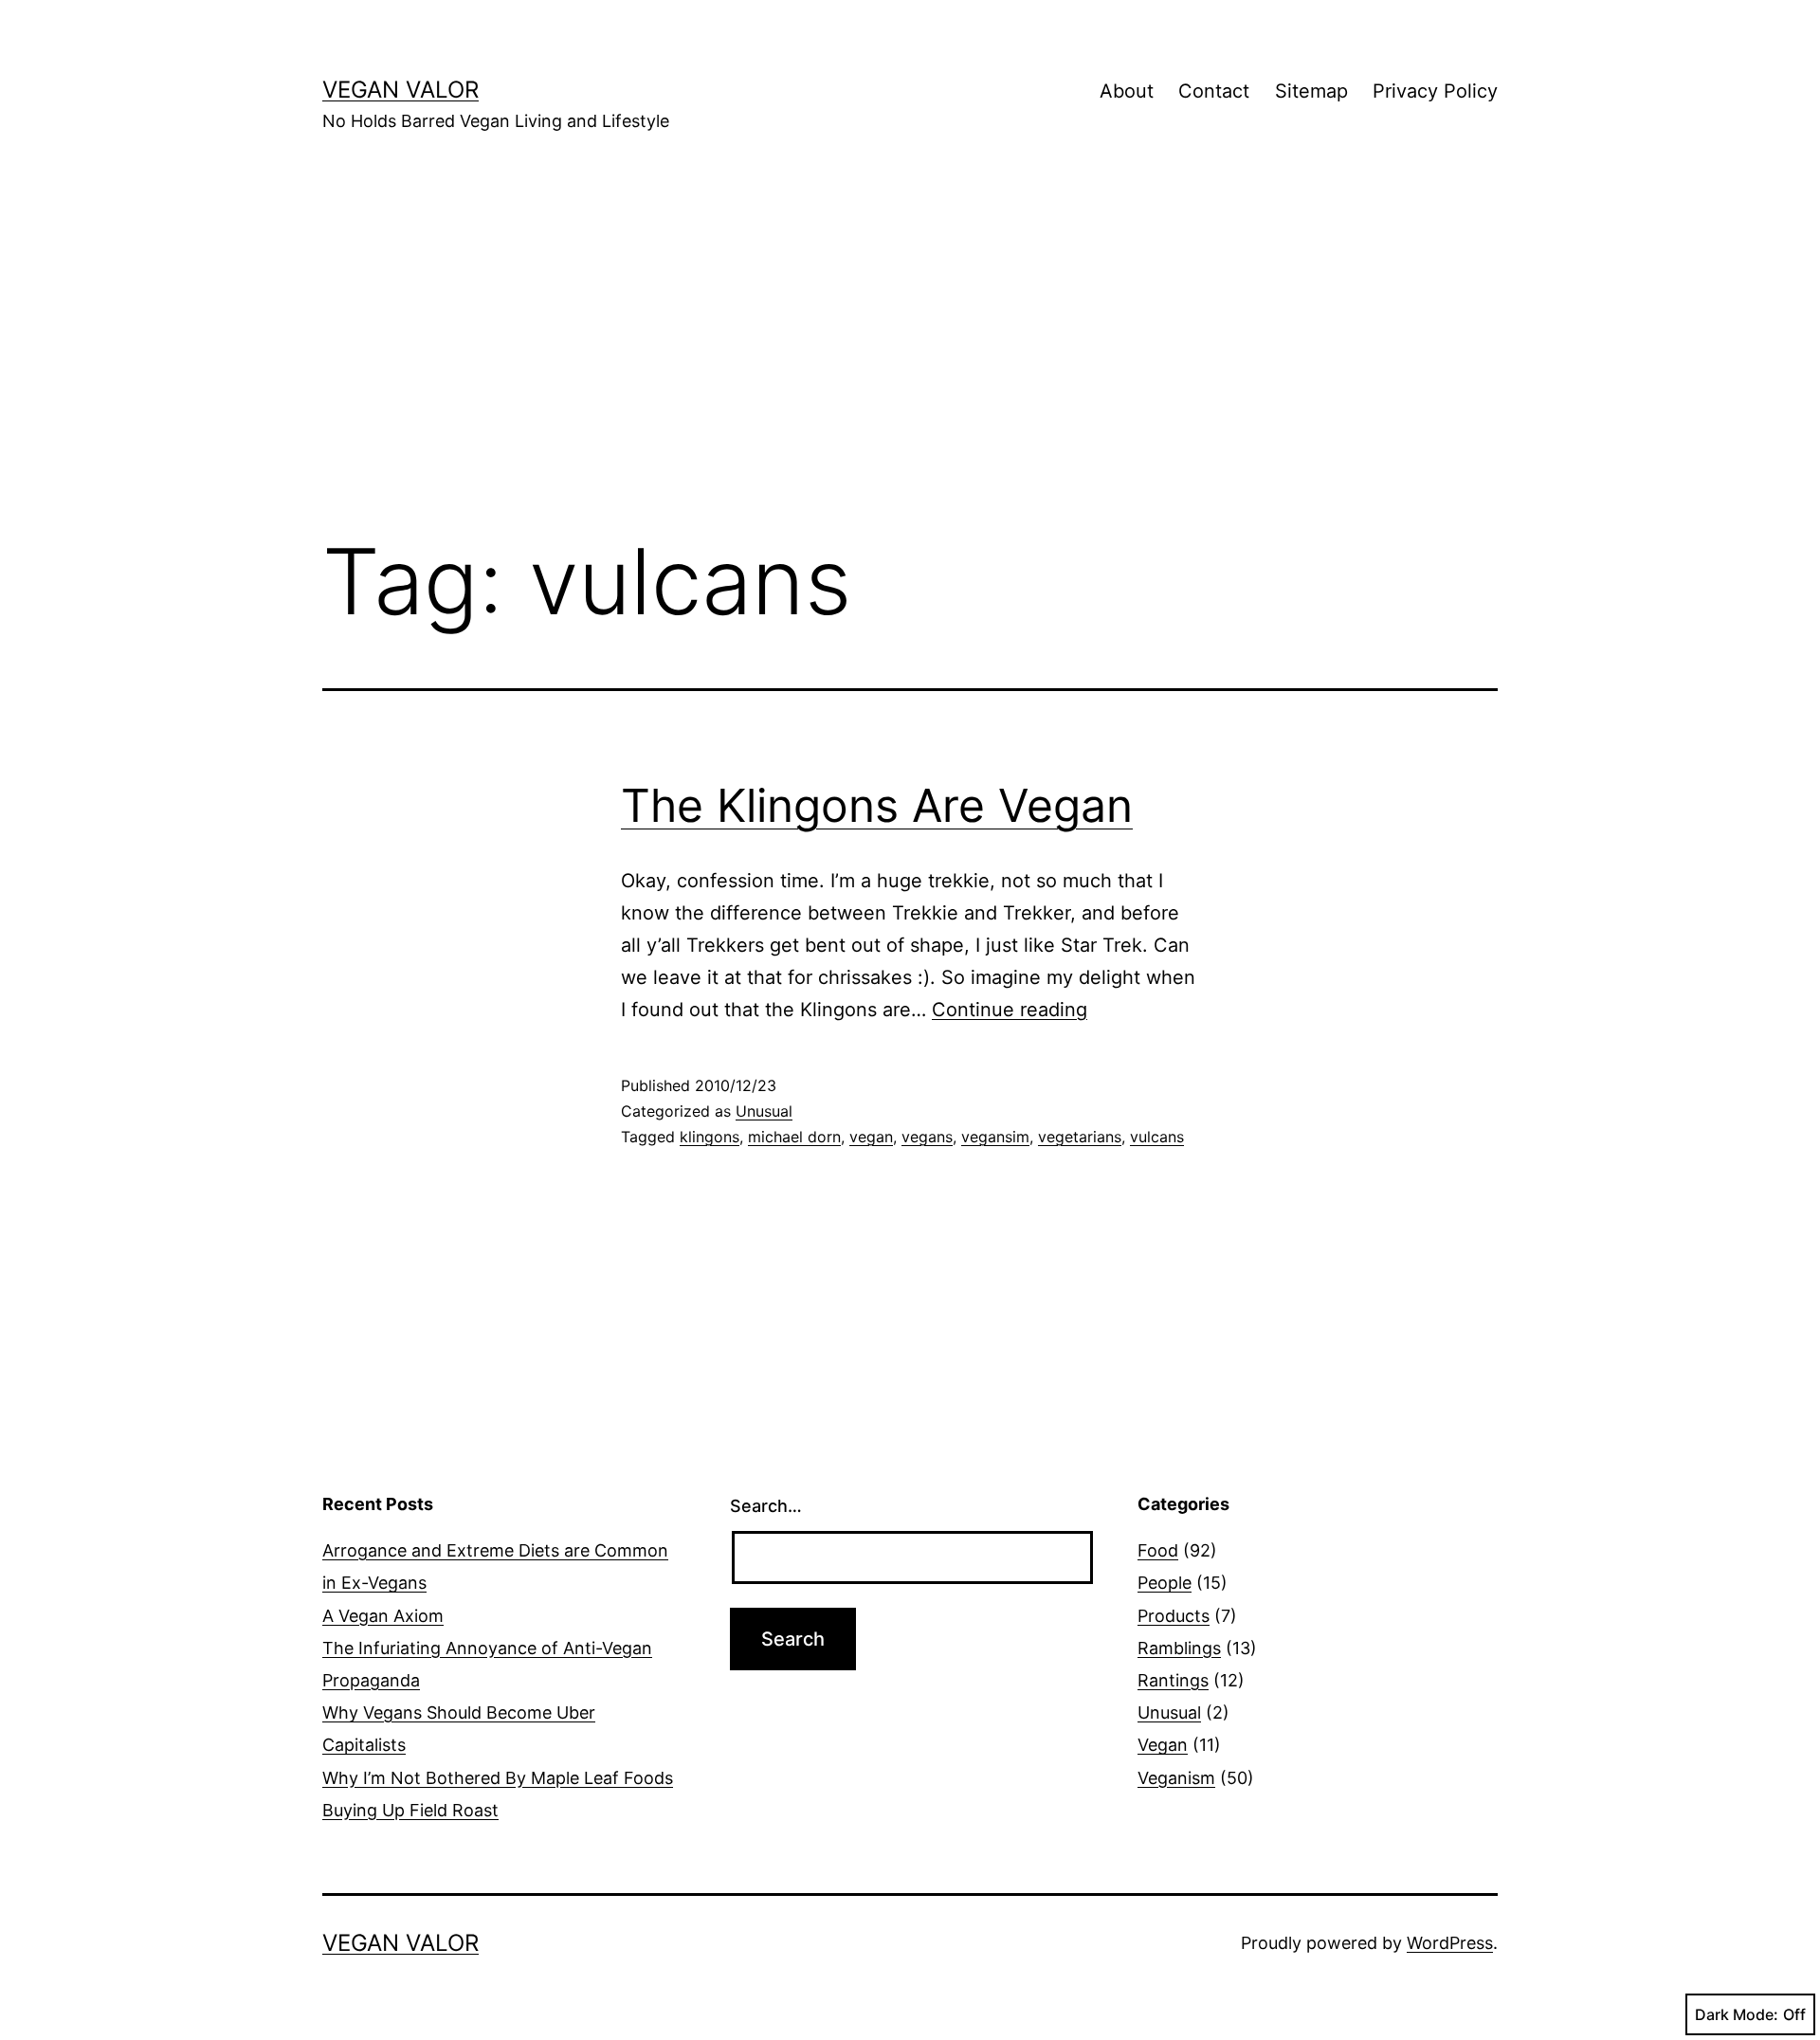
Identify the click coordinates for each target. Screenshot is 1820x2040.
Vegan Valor (400, 90)
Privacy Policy (1435, 91)
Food (1158, 1550)
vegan (871, 1137)
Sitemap (1311, 91)
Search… (766, 1506)
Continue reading (1010, 1010)
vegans (927, 1137)
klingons (710, 1137)
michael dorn (794, 1137)
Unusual (764, 1111)
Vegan (1163, 1745)
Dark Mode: (1737, 2014)
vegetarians (1080, 1137)
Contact (1214, 91)
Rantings (1173, 1680)
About (1127, 91)
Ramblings (1179, 1648)
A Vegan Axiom (383, 1616)
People (1165, 1583)
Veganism (1176, 1778)
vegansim (995, 1137)
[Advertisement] (910, 361)
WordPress (1450, 1943)
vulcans (1157, 1137)
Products (1174, 1616)
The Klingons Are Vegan (877, 805)
